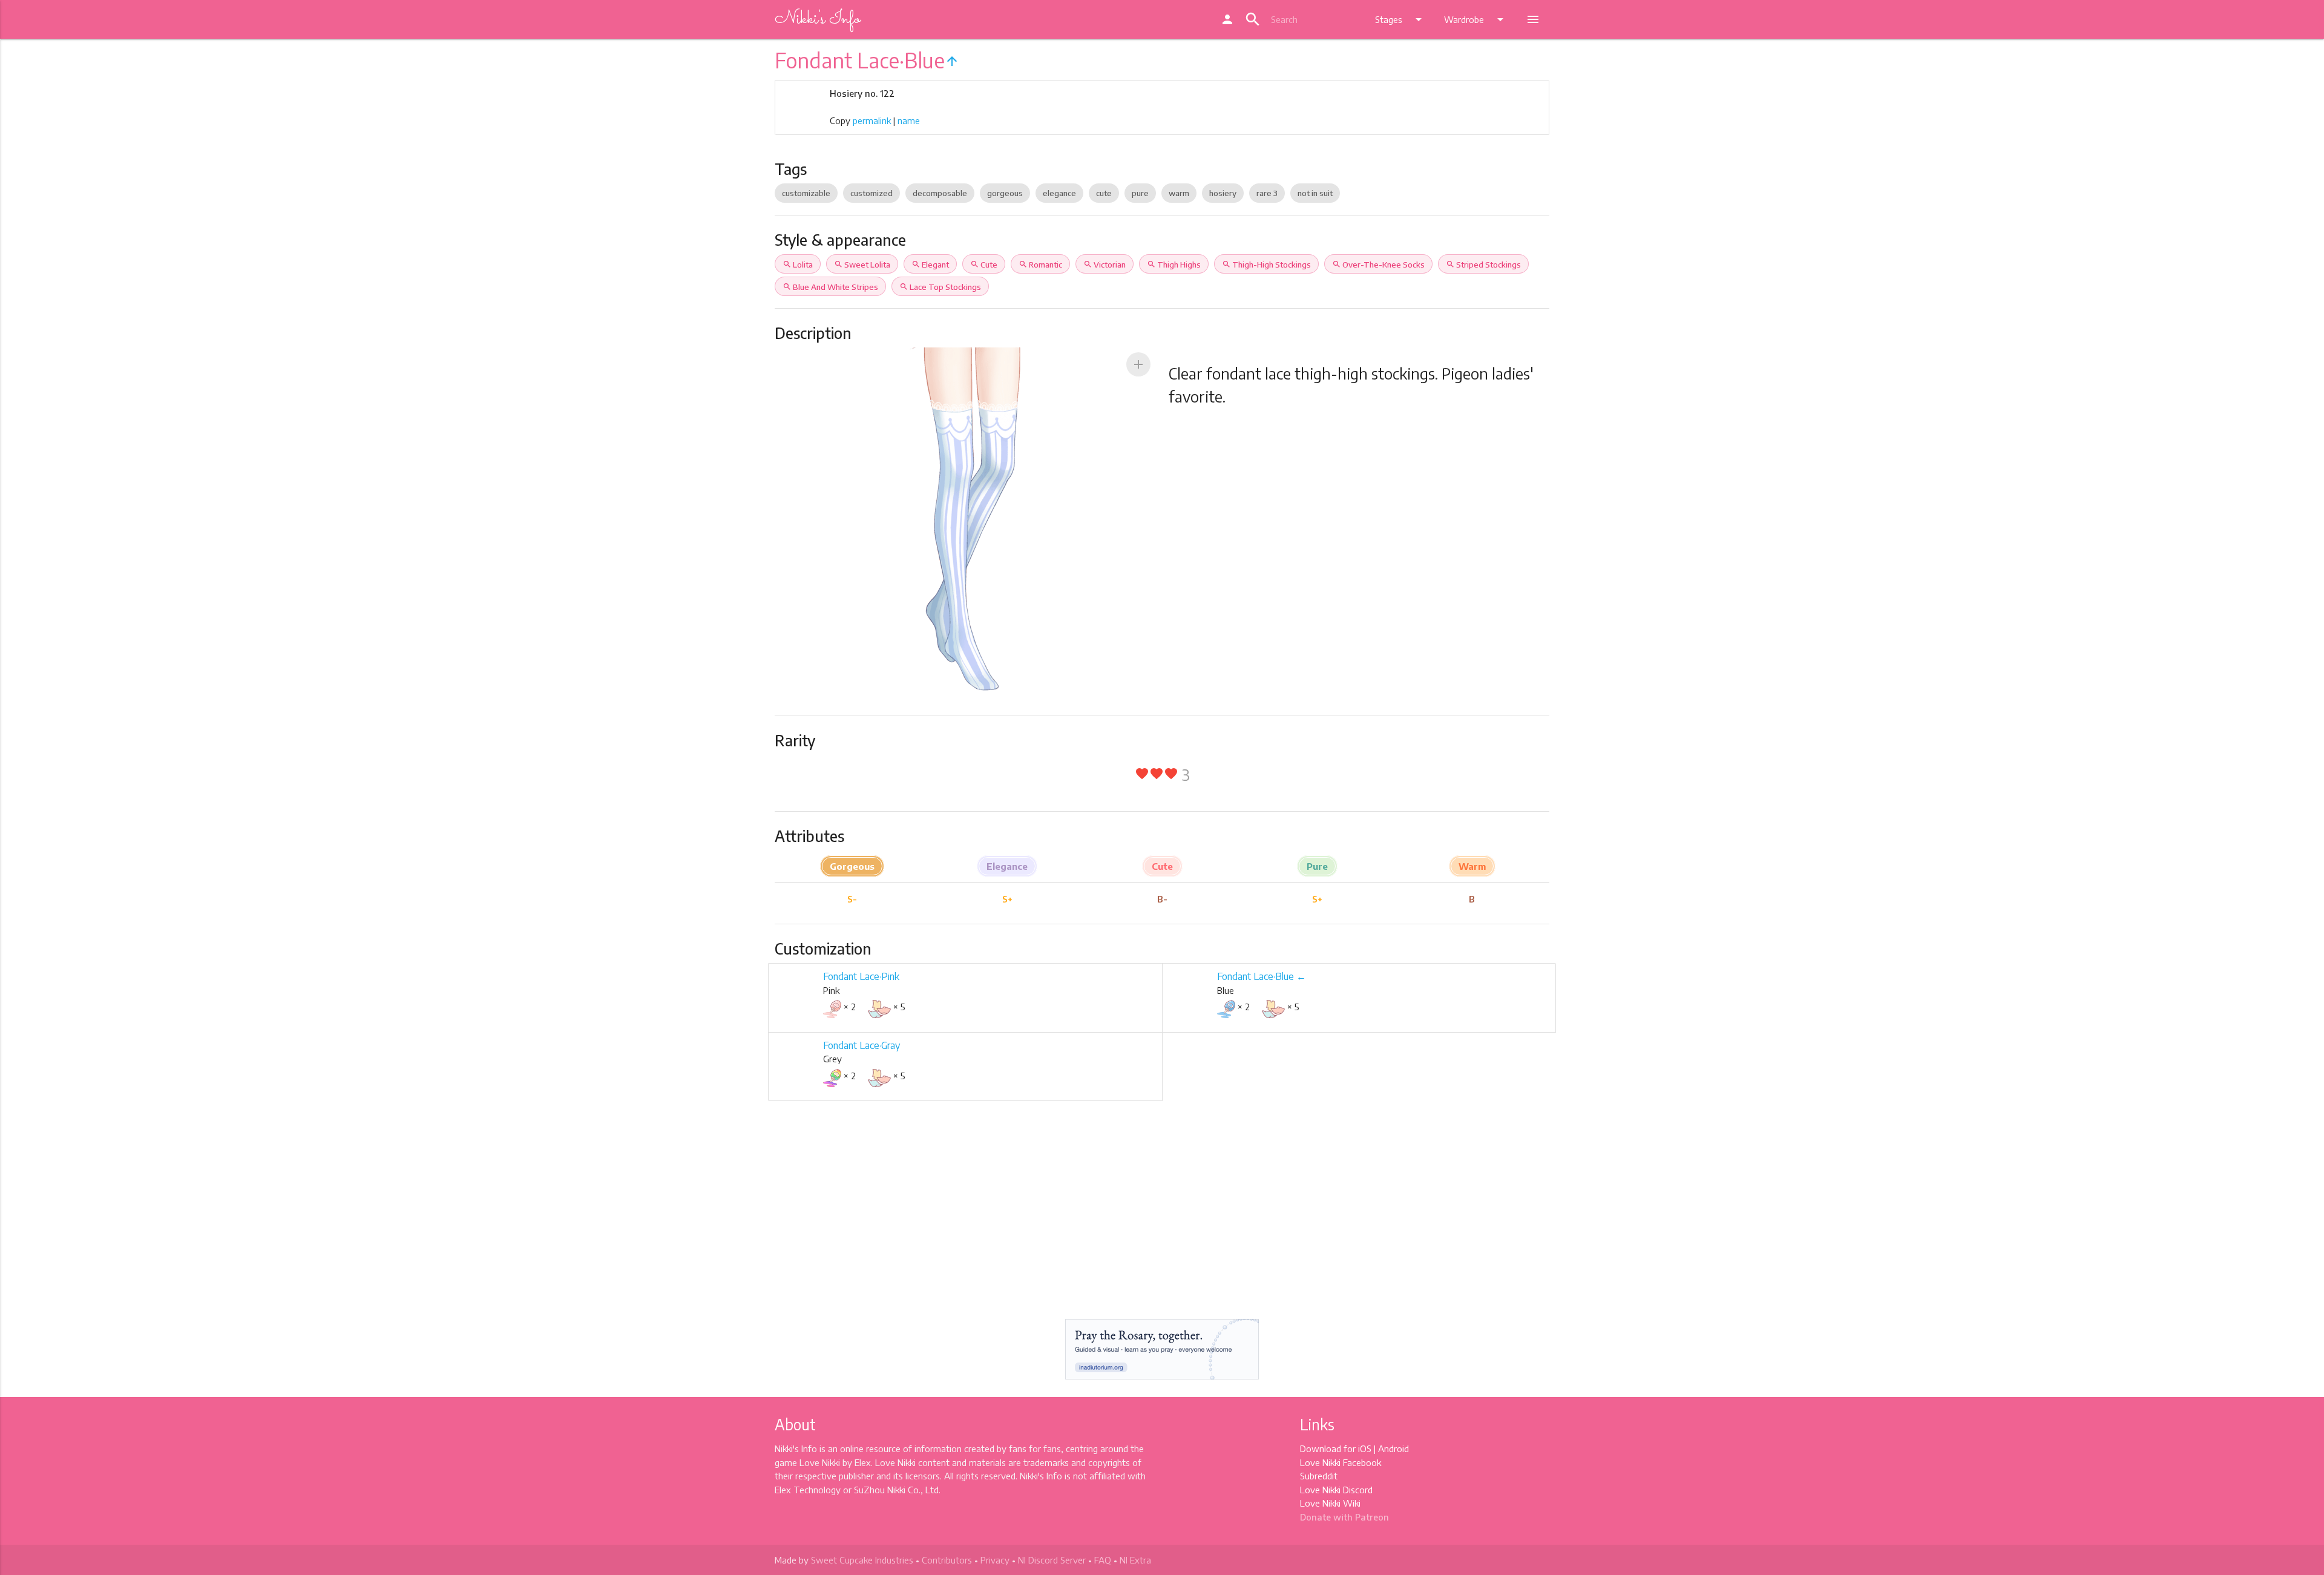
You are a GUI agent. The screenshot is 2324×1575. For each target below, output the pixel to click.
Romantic (1040, 265)
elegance (1059, 193)
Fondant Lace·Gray (862, 1045)
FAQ (1103, 1560)
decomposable (940, 193)
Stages (1400, 19)
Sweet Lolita (862, 265)
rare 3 (1267, 193)
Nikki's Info (817, 19)
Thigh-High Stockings (1266, 265)
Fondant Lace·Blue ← (1262, 976)
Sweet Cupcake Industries (862, 1560)
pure (1140, 193)
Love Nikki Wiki (1330, 1503)
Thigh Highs (1174, 265)
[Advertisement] (1162, 1221)
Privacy (995, 1560)
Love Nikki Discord (1336, 1490)
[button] (1138, 364)
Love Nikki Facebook (1341, 1462)
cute (1104, 193)
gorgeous (1005, 193)
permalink (872, 120)
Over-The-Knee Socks (1378, 265)
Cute (984, 265)
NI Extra (1135, 1560)
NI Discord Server (1052, 1560)
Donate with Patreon (1344, 1517)
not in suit (1315, 193)
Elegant (930, 265)
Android (1393, 1448)
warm (1179, 193)
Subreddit (1319, 1476)
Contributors (947, 1560)
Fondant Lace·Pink (861, 976)
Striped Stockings (1483, 265)
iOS (1365, 1448)
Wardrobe (1476, 19)
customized (871, 193)
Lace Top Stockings (940, 287)
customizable (806, 193)
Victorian (1105, 265)
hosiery (1223, 193)
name (909, 120)
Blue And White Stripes (830, 287)
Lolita (798, 265)
